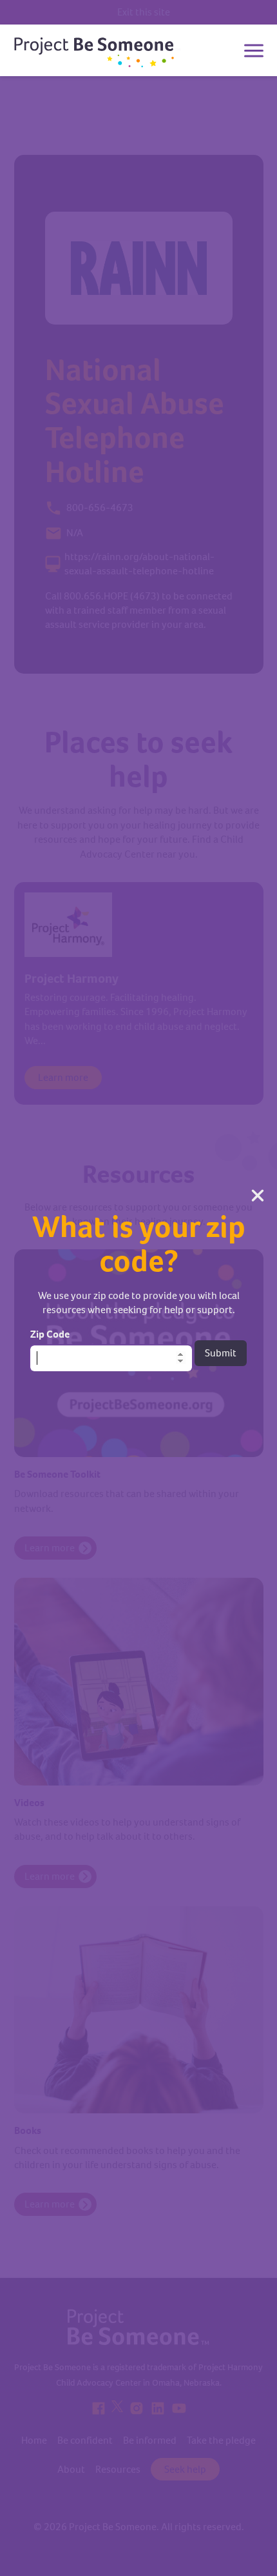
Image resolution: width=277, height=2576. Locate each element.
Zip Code (50, 1334)
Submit (221, 1353)
